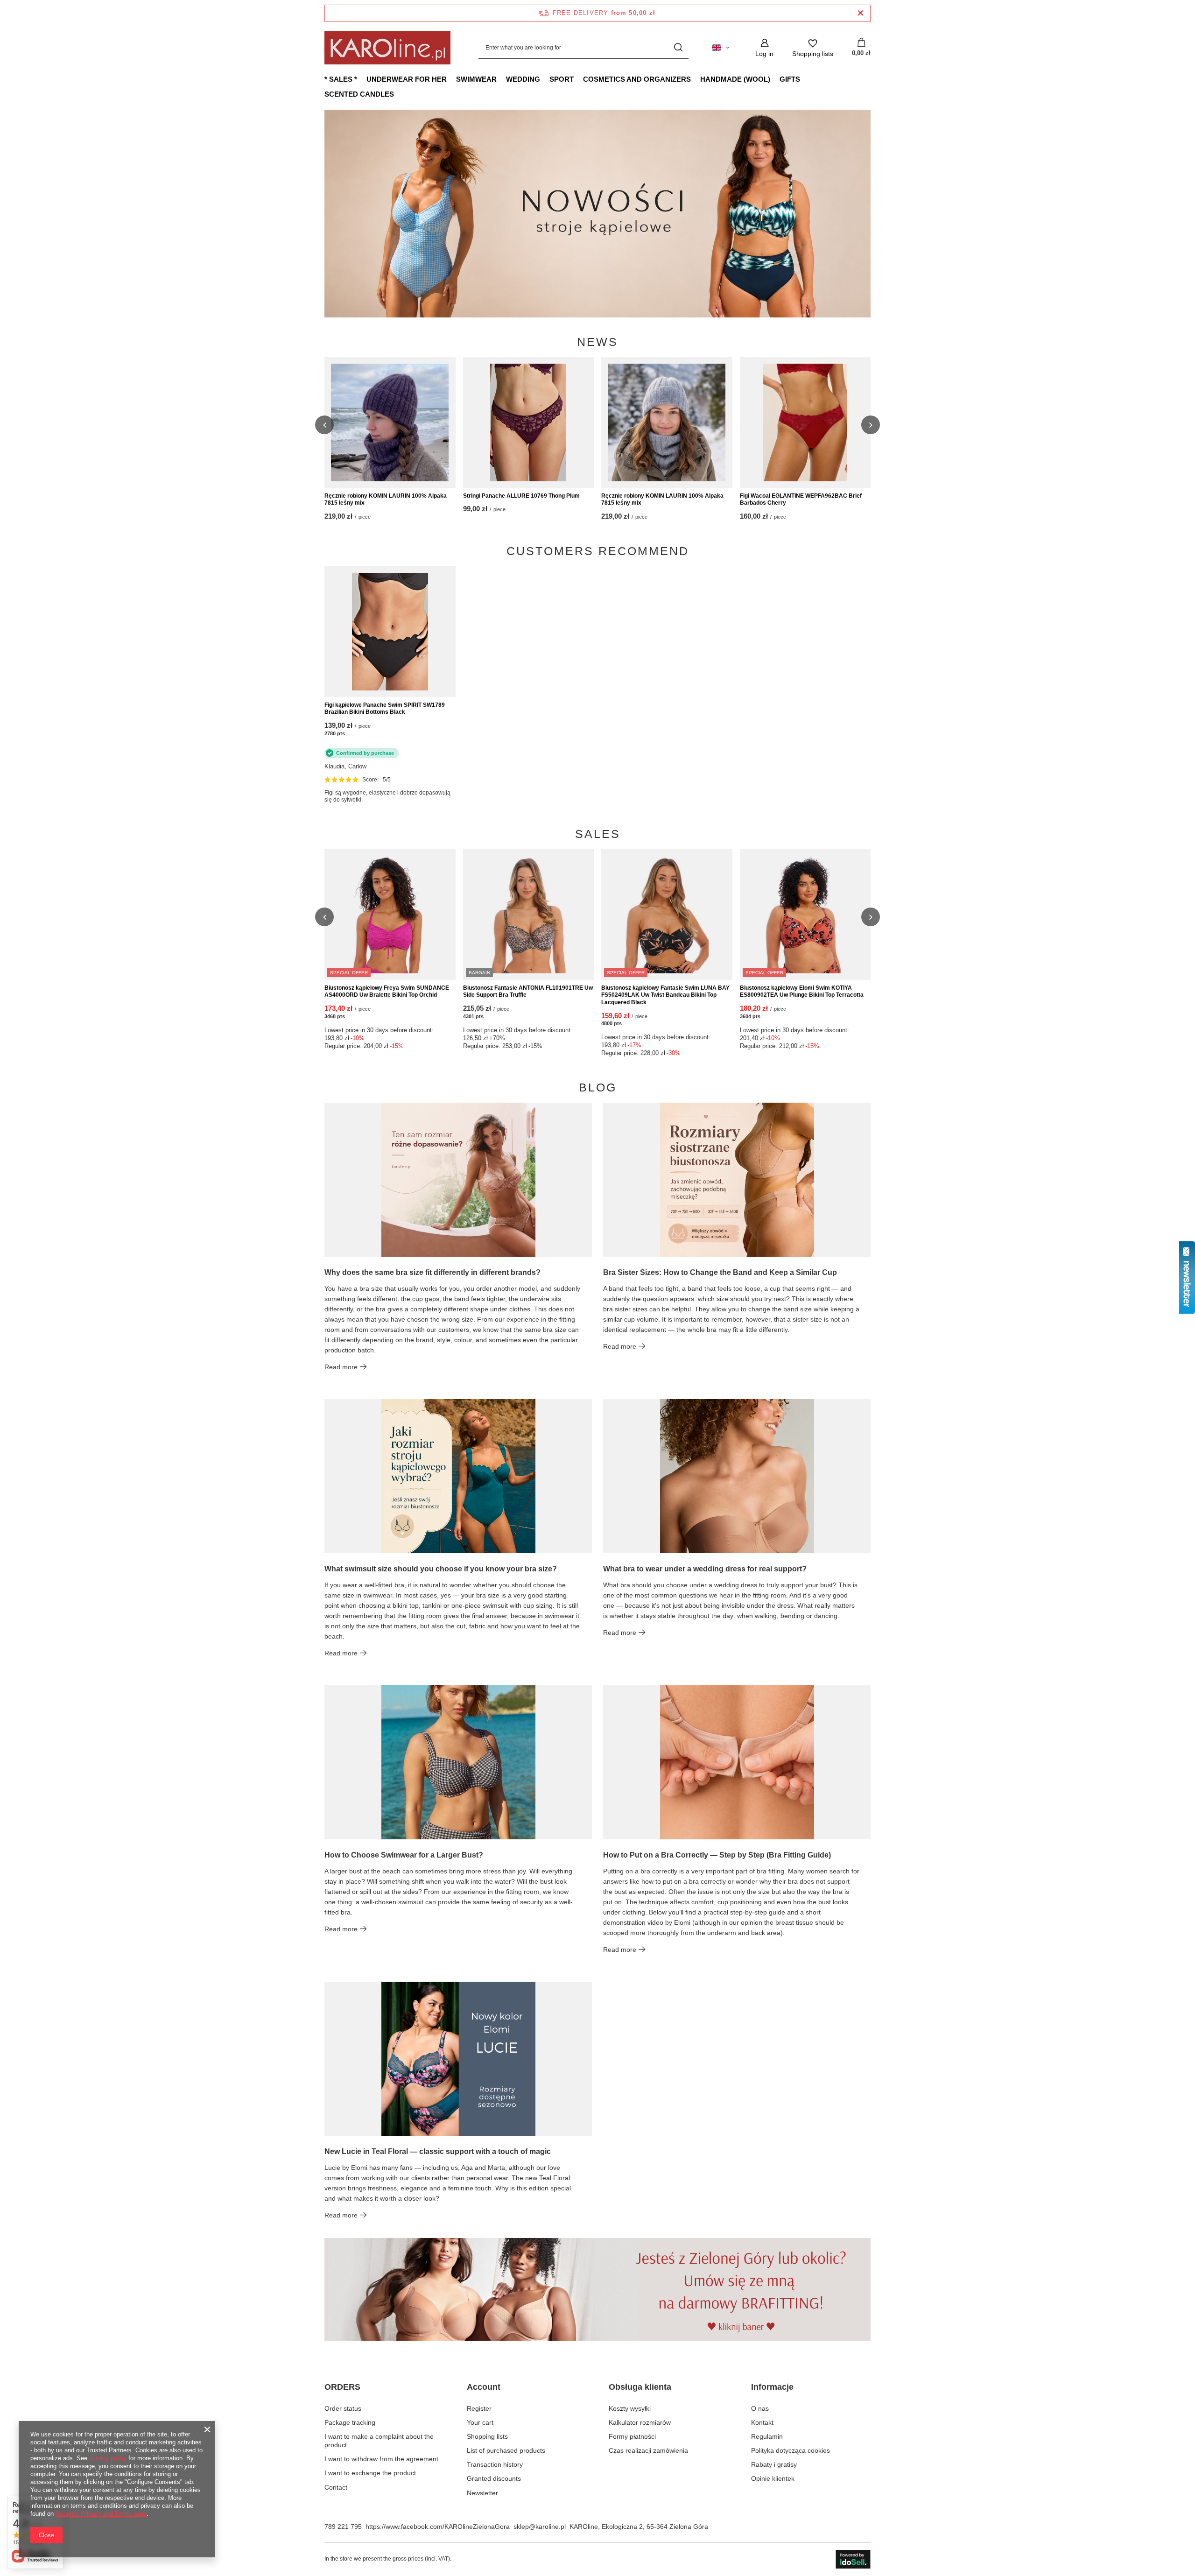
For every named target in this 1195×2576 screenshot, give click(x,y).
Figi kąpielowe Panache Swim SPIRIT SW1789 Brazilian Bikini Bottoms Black (385, 709)
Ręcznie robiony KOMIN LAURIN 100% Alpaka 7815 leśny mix (386, 500)
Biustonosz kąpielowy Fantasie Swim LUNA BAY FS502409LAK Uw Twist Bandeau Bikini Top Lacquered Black (665, 995)
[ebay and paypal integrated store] (853, 2559)
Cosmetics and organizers (637, 79)
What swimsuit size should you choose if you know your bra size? (441, 1569)
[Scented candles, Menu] (399, 94)
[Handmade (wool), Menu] (775, 79)
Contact (336, 2487)
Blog (598, 1087)
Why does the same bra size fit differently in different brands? (432, 1272)
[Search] (678, 48)
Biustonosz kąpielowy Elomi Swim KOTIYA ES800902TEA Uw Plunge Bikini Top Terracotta (802, 992)
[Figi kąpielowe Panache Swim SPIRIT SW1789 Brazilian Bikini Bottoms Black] (390, 632)
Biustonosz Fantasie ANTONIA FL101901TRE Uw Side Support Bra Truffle (528, 992)
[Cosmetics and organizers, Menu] (696, 79)
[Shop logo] (387, 48)
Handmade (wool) (735, 79)
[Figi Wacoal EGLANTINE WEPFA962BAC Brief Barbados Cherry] (805, 422)
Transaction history (495, 2464)
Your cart (480, 2422)
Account (484, 2387)
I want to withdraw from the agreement (381, 2459)
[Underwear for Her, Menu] (451, 79)
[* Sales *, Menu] (362, 79)
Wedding (523, 79)
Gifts (790, 79)
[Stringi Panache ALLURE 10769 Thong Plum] (529, 422)
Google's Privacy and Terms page (101, 2514)
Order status (343, 2408)
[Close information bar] (861, 13)
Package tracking (350, 2422)
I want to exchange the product (370, 2473)
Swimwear (476, 79)
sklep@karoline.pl (540, 2527)
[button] (871, 213)
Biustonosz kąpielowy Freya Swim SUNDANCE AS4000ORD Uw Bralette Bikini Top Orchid (387, 992)
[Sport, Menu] (578, 79)
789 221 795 (343, 2527)
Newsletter (482, 2493)
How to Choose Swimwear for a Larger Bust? (404, 1855)
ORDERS (342, 2387)
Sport (562, 79)
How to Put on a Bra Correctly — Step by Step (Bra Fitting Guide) (717, 1855)
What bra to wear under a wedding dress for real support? (705, 1569)
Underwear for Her (407, 79)
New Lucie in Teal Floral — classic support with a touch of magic (438, 2151)
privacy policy (108, 2458)
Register (479, 2408)
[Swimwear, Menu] (501, 79)
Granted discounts (494, 2478)
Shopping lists (487, 2436)
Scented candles (359, 94)
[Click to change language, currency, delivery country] (721, 48)
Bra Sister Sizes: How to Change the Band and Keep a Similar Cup (720, 1272)
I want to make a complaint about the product (379, 2441)
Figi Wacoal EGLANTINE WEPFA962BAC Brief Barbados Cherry (801, 500)
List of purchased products (506, 2450)
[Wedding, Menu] (545, 79)
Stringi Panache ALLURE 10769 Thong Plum (521, 496)
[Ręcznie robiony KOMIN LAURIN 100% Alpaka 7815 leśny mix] (390, 422)
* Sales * (341, 79)
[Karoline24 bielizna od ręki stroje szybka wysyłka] (597, 214)
